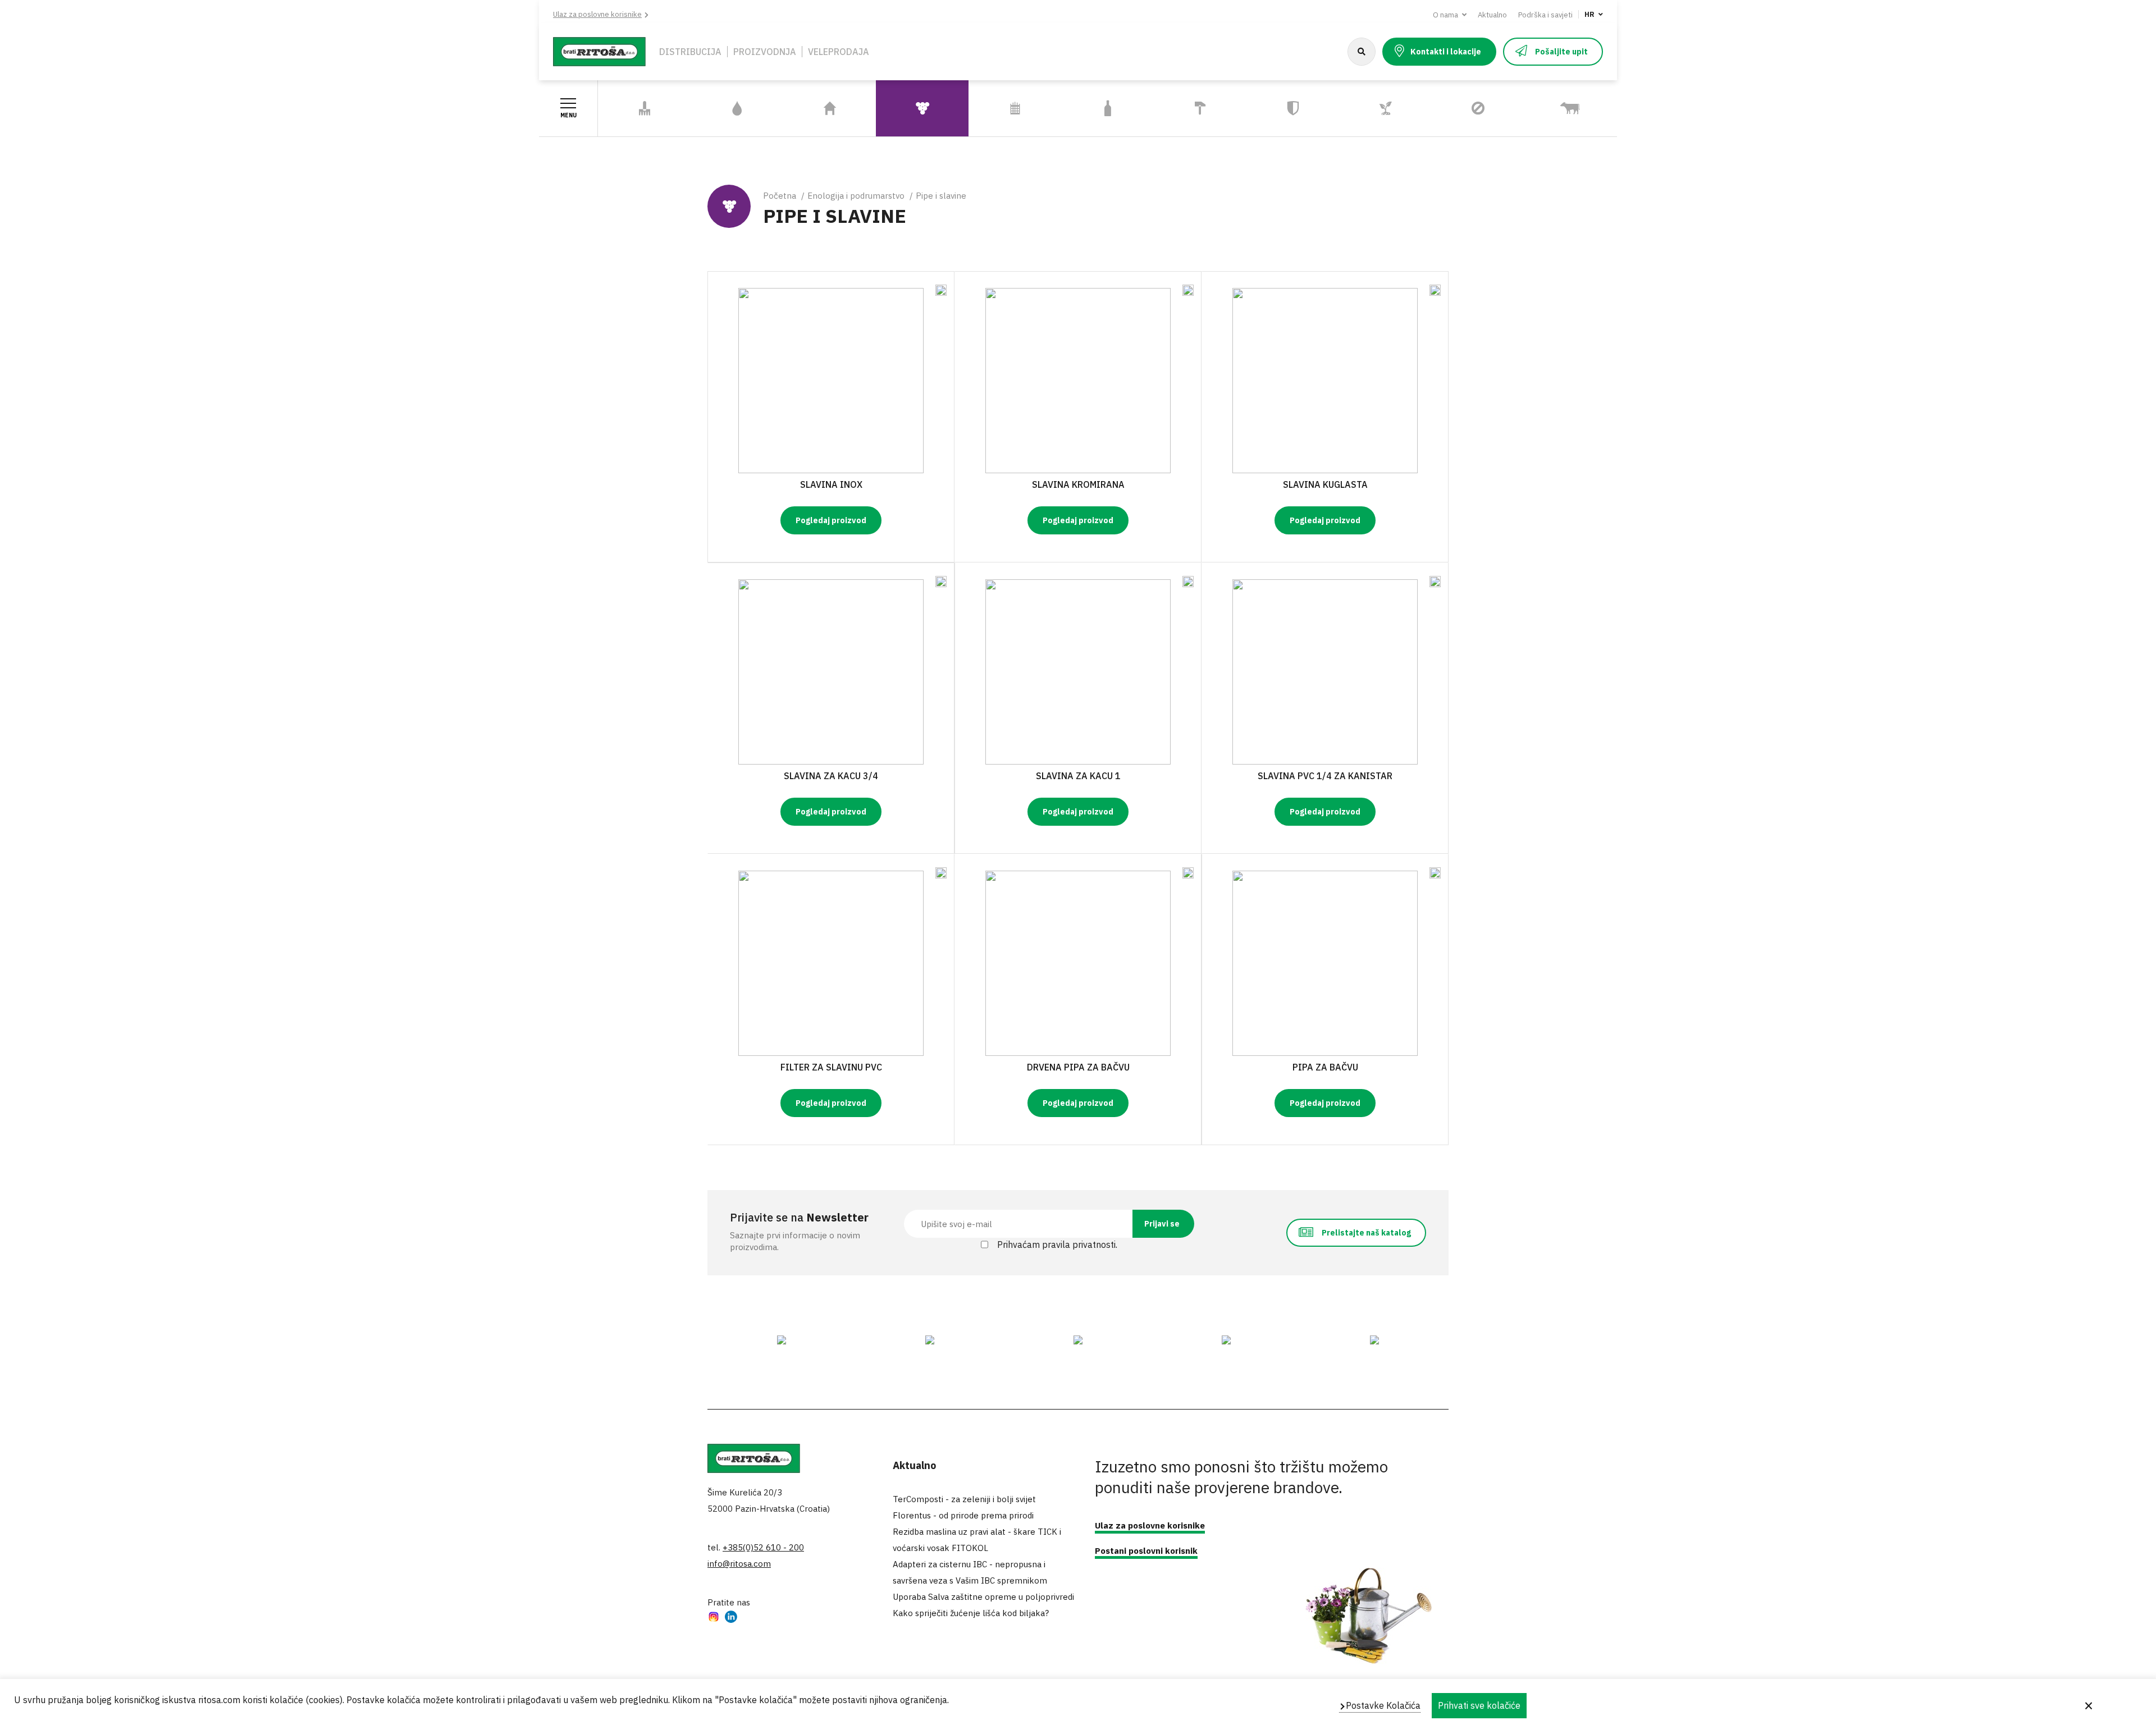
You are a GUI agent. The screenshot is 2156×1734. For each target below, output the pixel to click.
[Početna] (599, 51)
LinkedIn (731, 1618)
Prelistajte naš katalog (1366, 1233)
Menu (568, 115)
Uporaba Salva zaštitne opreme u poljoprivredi (983, 1597)
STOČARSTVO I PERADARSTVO (1555, 108)
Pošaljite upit (1561, 52)
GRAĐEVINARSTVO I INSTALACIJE (1195, 108)
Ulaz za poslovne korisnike (597, 14)
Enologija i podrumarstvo (856, 196)
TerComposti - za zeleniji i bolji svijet (964, 1499)
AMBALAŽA (1108, 109)
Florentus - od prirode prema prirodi (963, 1515)
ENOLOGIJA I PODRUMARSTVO (910, 108)
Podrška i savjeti (1545, 15)
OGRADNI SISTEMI (1015, 109)
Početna (780, 196)
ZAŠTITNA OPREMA (1293, 109)
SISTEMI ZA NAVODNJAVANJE (725, 108)
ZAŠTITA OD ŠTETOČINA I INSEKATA (1459, 109)
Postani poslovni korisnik (1146, 1551)
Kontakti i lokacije (1446, 52)
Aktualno (1492, 15)
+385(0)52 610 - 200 (763, 1547)
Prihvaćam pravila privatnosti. (1057, 1245)
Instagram (714, 1618)
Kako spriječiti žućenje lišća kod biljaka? (971, 1613)
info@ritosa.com (739, 1564)
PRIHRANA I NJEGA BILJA (1378, 108)
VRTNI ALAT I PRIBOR (645, 109)
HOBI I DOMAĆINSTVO (830, 109)
